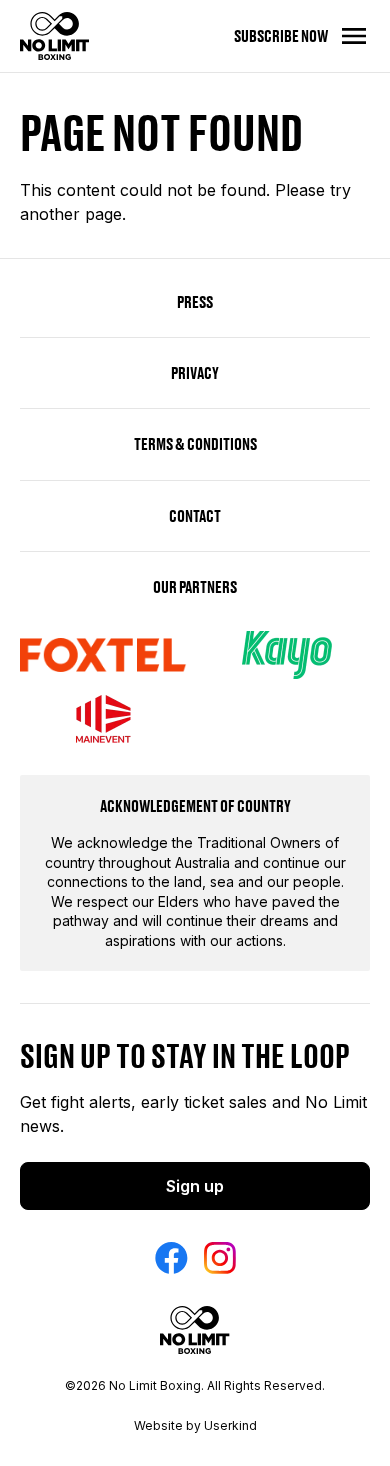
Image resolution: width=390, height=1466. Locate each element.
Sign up (195, 1186)
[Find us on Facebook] (171, 1258)
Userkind (230, 1425)
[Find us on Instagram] (220, 1258)
